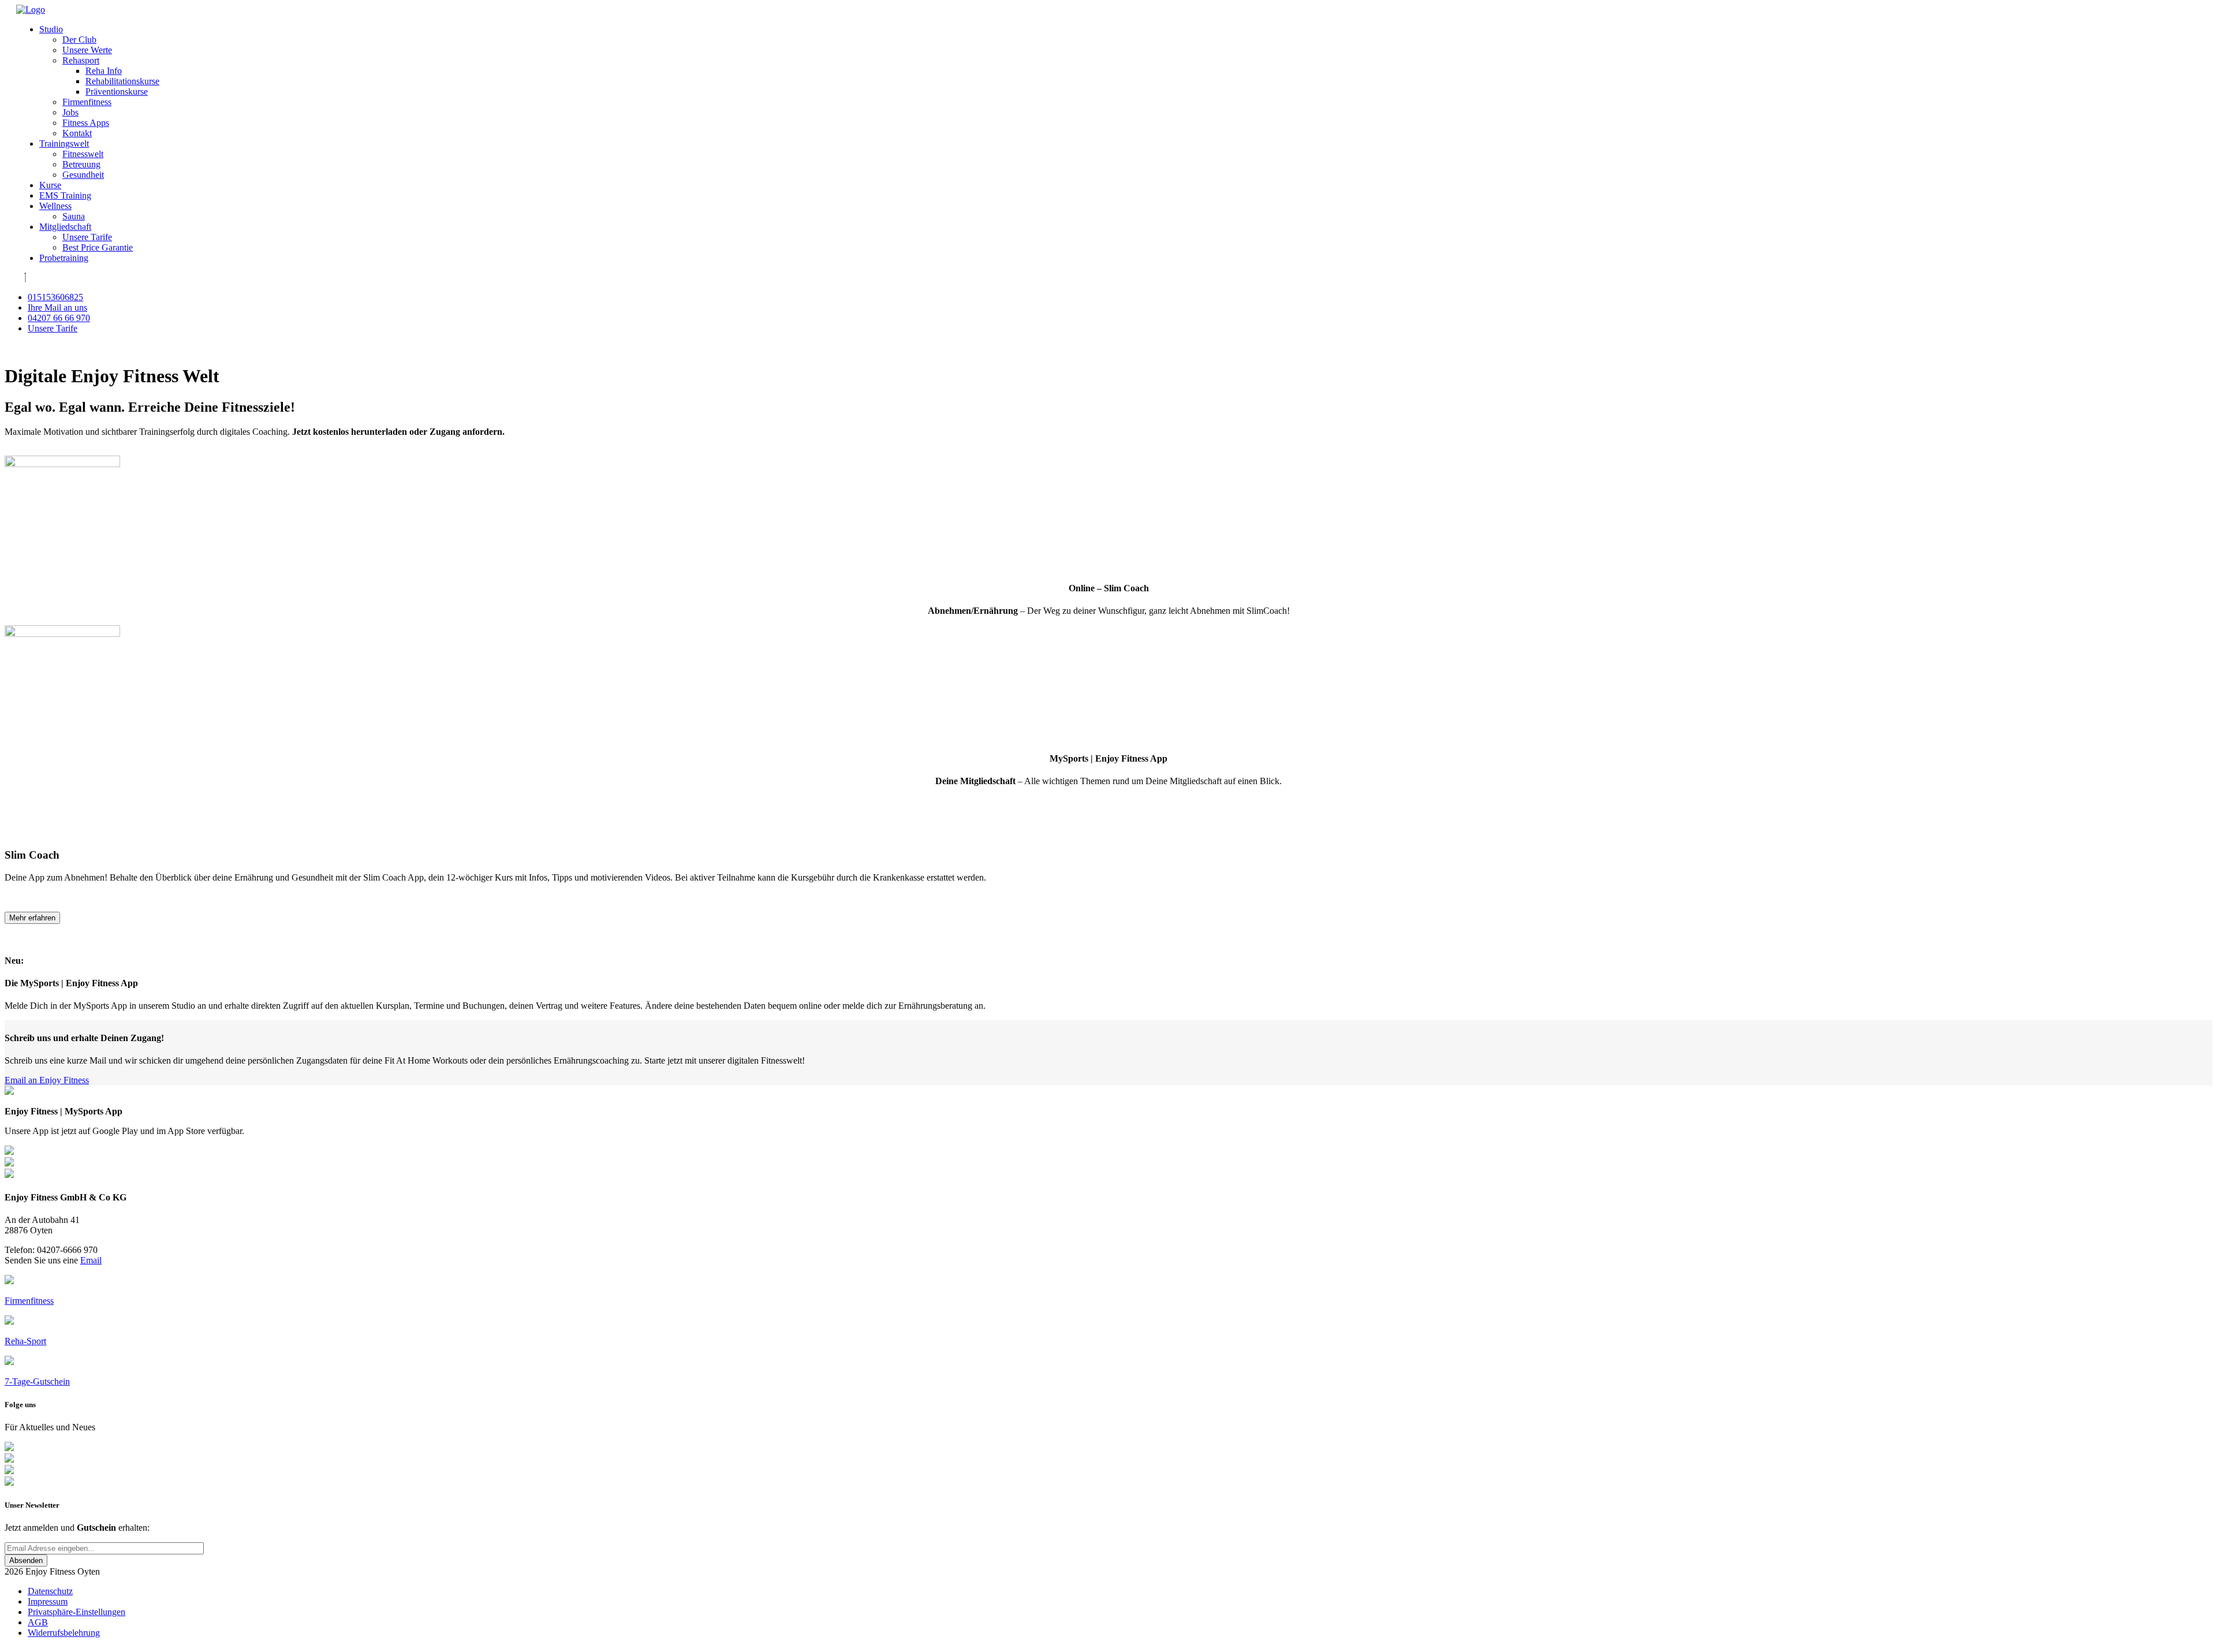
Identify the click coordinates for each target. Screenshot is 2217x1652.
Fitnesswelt (83, 154)
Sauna (74, 216)
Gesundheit (83, 175)
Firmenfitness (87, 102)
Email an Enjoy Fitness (47, 1080)
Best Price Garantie (98, 247)
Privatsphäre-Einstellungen (76, 1612)
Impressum (48, 1601)
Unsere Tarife (87, 237)
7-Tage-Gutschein (37, 1381)
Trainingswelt (64, 143)
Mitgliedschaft (65, 227)
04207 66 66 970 (59, 318)
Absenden (26, 1560)
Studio (51, 29)
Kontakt (77, 133)
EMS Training (65, 195)
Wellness (55, 206)
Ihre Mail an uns (57, 307)
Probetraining (64, 258)
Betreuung (81, 164)
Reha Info (104, 71)
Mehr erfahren (32, 918)
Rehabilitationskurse (122, 81)
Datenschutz (50, 1591)
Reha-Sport (25, 1341)
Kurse (50, 185)
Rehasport (81, 60)
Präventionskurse (117, 92)
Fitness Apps (86, 123)
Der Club (79, 40)
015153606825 (55, 297)
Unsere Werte (87, 50)
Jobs (70, 112)
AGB (38, 1622)
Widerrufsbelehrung (64, 1633)
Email (91, 1260)
